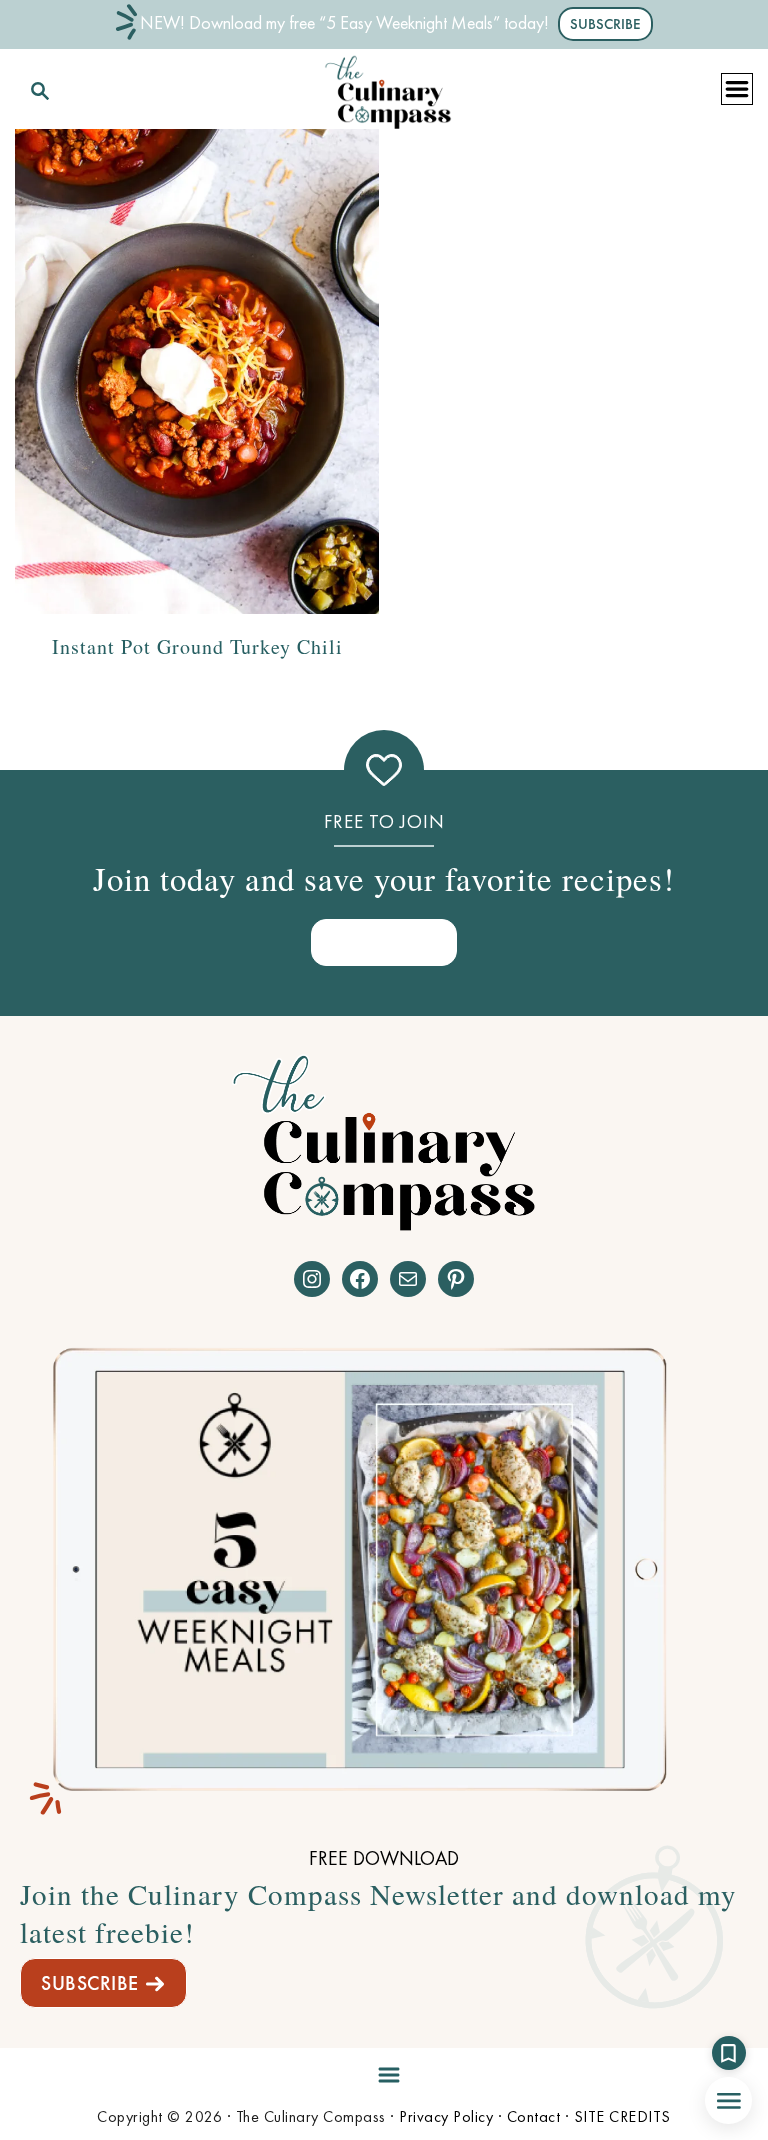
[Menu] (384, 2070)
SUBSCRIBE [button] (605, 24)
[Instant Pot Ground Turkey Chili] (197, 371)
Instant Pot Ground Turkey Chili (197, 646)
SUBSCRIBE (90, 1983)
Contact (534, 2116)
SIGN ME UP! (384, 941)
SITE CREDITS (622, 2116)
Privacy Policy (446, 2116)
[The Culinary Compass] (388, 87)
